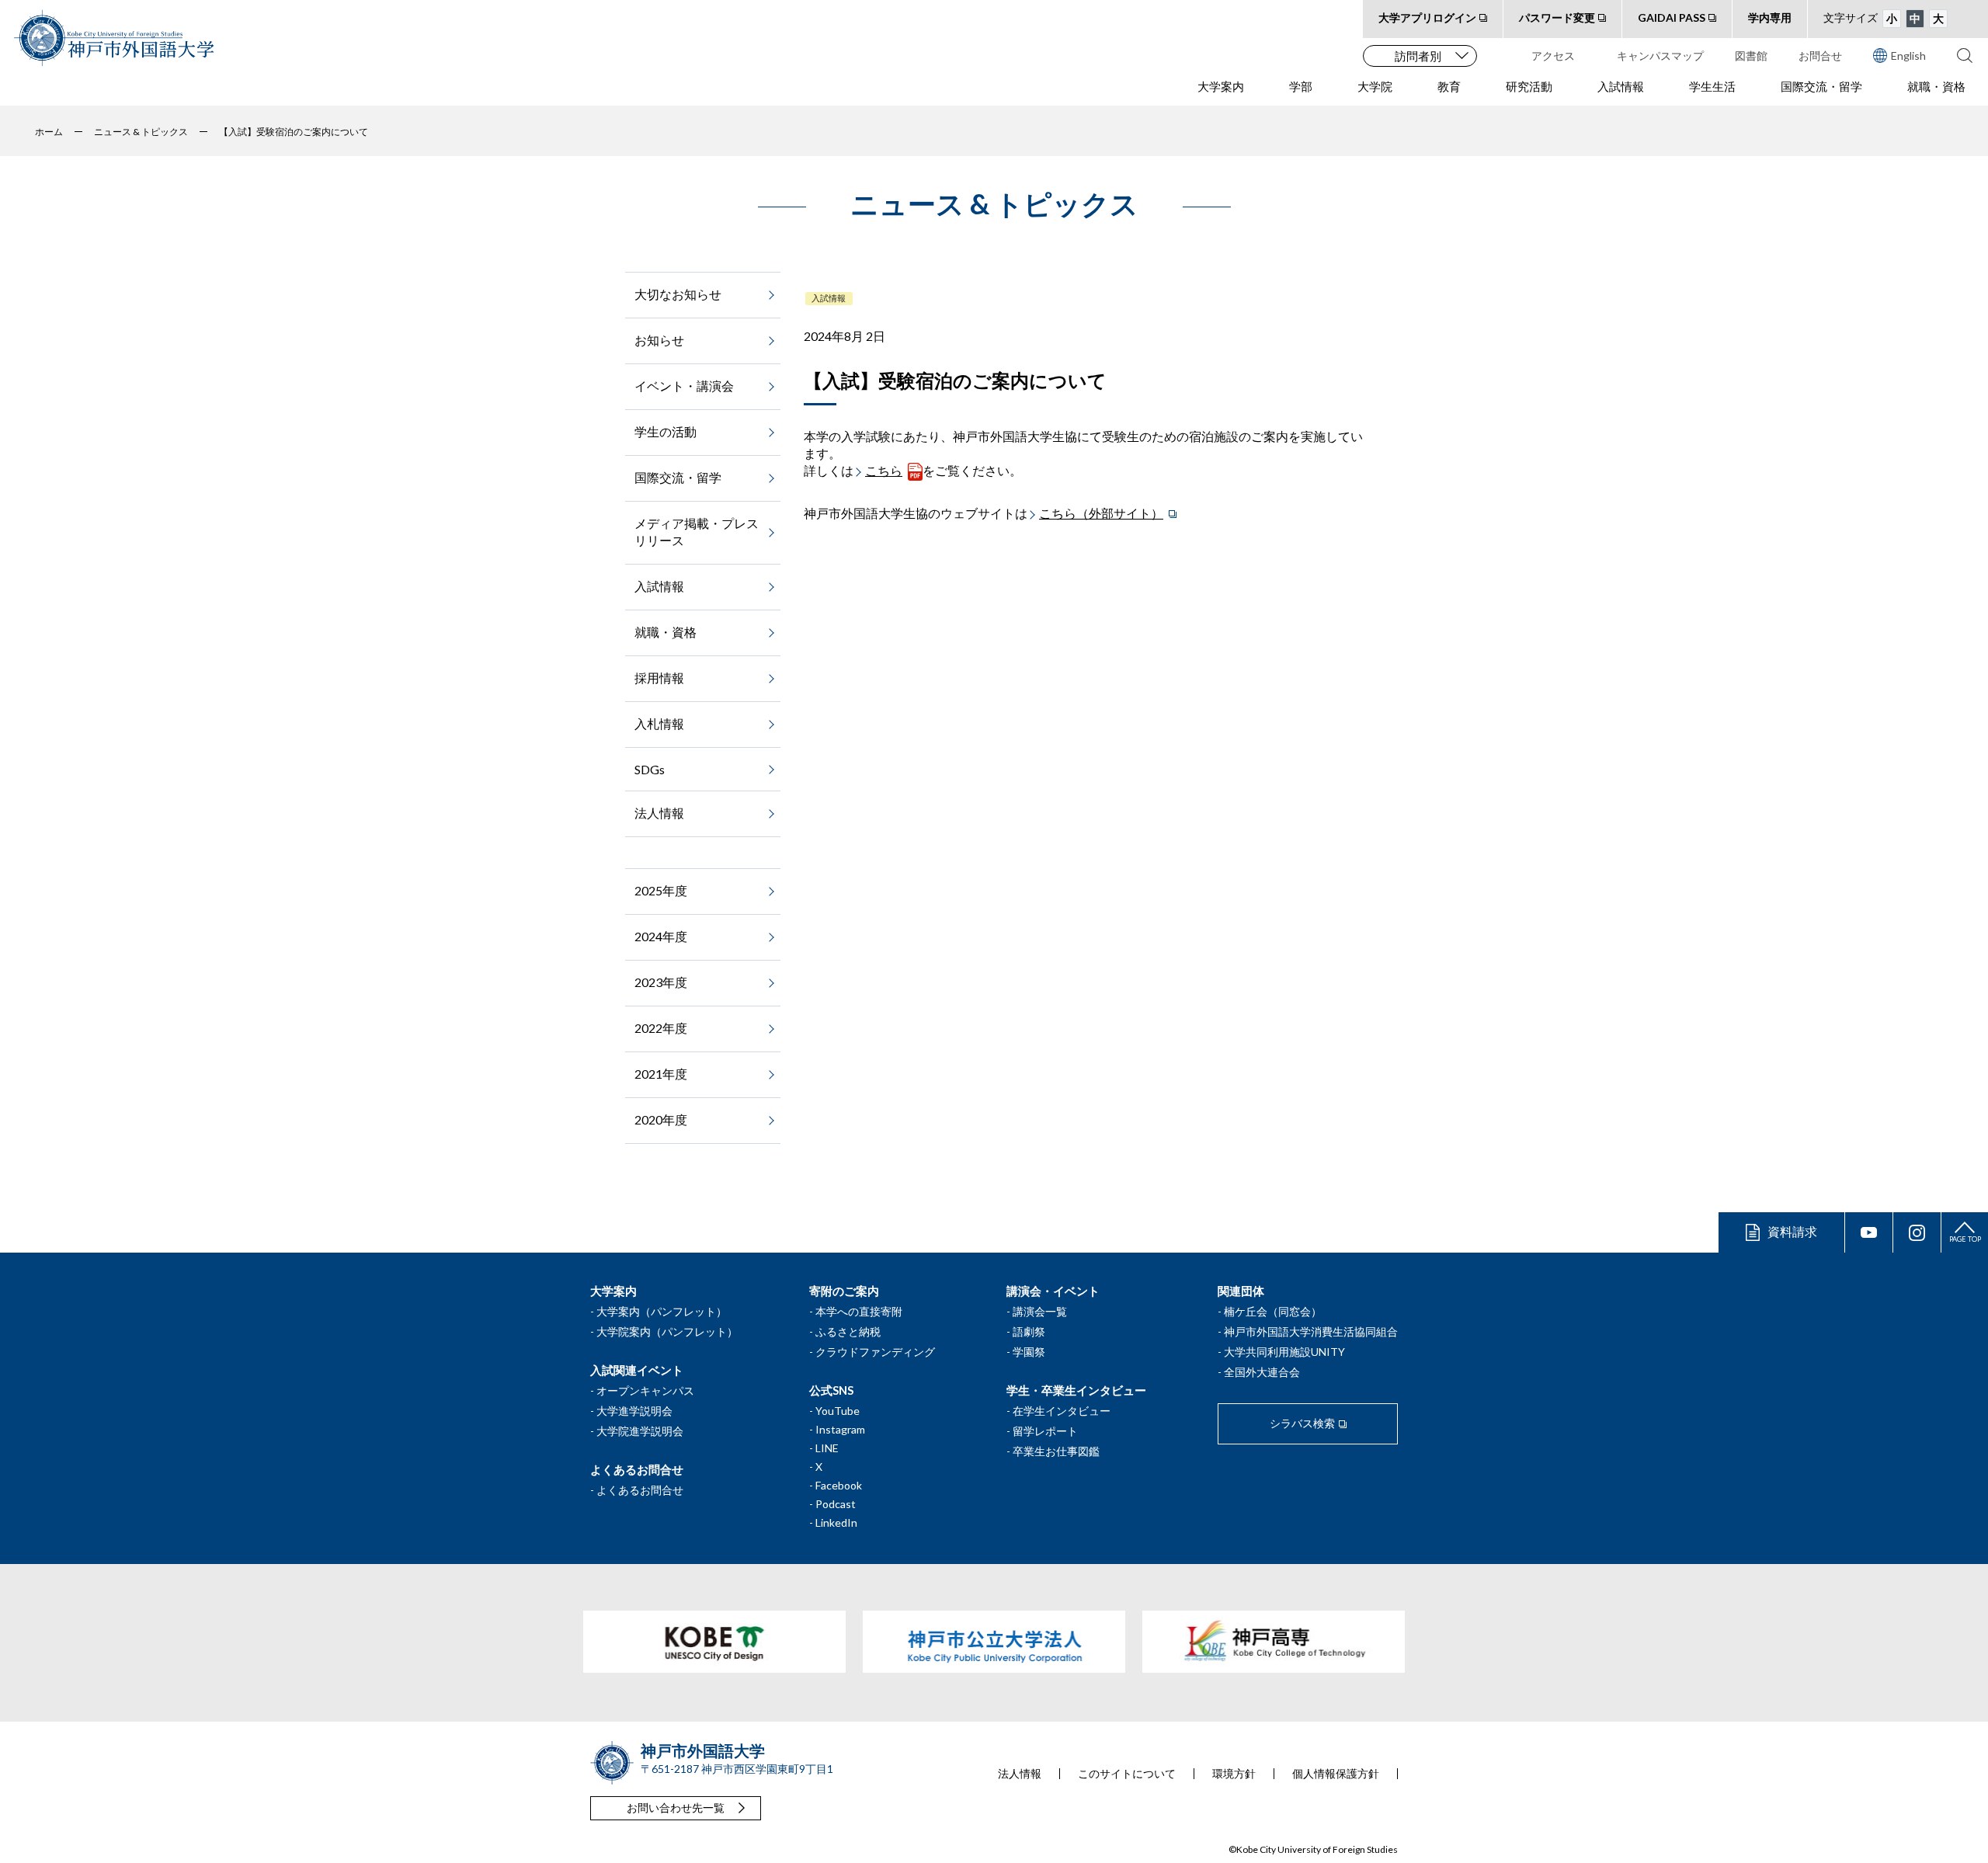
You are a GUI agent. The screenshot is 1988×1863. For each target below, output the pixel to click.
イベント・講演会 (684, 386)
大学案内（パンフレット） (662, 1311)
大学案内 (1221, 86)
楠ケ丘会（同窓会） (1273, 1311)
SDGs (650, 769)
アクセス (1553, 56)
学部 (1301, 86)
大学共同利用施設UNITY (1284, 1352)
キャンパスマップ (1660, 56)
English (1908, 56)
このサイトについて (1127, 1774)
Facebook (839, 1485)
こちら (884, 470)
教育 (1449, 86)
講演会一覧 (1040, 1311)
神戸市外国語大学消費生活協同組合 (1311, 1331)
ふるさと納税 (848, 1331)
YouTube (838, 1411)
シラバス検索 (1302, 1423)
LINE (827, 1448)
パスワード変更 (1557, 17)
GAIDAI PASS (1672, 17)
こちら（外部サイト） (1101, 513)
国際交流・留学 (1821, 86)
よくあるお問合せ (640, 1490)
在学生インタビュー (1062, 1411)
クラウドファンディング (875, 1352)
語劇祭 (1029, 1331)
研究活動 (1529, 86)
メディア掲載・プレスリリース (697, 532)
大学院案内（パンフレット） (667, 1331)
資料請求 (1792, 1231)
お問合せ (1820, 56)
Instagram (840, 1429)
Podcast (836, 1504)
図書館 (1751, 56)
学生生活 (1712, 86)
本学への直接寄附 (859, 1311)
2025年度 (661, 890)
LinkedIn (836, 1522)
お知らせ (659, 340)
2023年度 (661, 982)
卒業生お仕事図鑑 (1056, 1451)
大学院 (1375, 86)
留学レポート (1045, 1431)
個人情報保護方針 (1336, 1774)
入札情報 (659, 723)
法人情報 (659, 813)
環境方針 (1234, 1774)
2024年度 (661, 936)
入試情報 (1621, 86)
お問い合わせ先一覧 (676, 1807)
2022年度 (661, 1028)
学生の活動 (666, 431)
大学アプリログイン (1427, 17)
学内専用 (1770, 17)
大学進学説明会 (634, 1411)
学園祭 (1029, 1352)
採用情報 (659, 678)
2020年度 (661, 1119)
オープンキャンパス (645, 1390)
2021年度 (661, 1074)
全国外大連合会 (1262, 1372)
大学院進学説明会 (640, 1431)
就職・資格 (1936, 86)
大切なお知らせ (678, 294)
